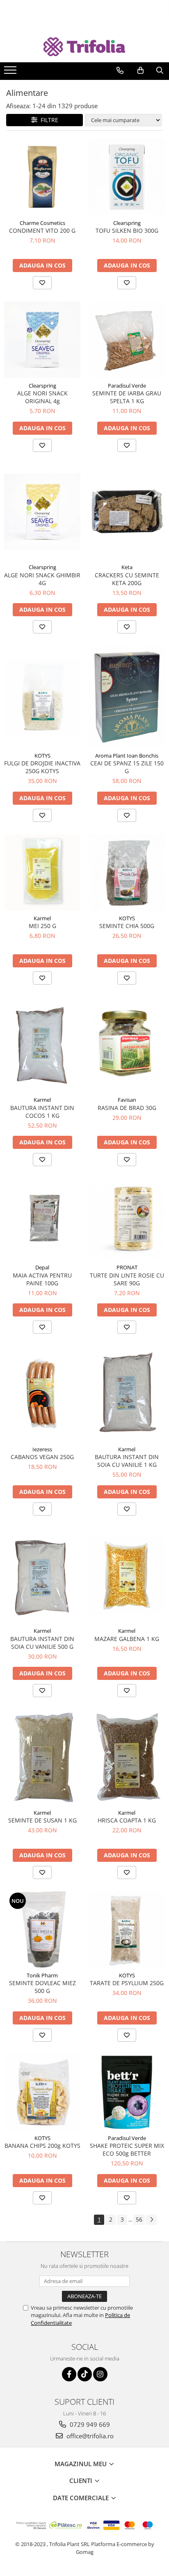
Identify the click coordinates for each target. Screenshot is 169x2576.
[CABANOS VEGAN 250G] (42, 1394)
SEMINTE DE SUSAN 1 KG (42, 1820)
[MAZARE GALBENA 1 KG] (127, 1575)
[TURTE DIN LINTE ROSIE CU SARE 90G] (127, 1219)
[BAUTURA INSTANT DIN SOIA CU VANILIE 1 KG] (127, 1394)
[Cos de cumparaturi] (140, 70)
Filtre (48, 120)
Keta (127, 567)
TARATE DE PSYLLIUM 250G (127, 1983)
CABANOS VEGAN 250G (42, 1457)
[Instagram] (100, 2374)
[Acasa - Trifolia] (84, 47)
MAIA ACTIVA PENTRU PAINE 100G (42, 1279)
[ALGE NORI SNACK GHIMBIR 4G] (42, 512)
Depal (42, 1267)
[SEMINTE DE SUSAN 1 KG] (42, 1757)
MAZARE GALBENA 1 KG (127, 1639)
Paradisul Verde (127, 386)
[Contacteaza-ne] (120, 70)
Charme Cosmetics (42, 223)
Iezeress (42, 1449)
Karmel (42, 918)
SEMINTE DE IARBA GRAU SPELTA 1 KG (127, 397)
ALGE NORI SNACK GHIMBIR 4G (42, 579)
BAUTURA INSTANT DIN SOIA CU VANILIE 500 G (42, 1643)
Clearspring (127, 223)
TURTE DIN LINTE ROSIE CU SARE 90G (127, 1279)
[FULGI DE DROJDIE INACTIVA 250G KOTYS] (42, 697)
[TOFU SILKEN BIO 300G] (127, 177)
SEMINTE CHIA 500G (127, 926)
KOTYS (42, 756)
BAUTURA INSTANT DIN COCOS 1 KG (42, 1112)
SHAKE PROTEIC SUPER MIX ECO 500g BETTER (127, 2149)
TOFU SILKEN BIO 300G (127, 230)
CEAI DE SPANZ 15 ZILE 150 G (127, 767)
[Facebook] (69, 2374)
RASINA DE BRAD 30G (127, 1108)
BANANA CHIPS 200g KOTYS (42, 2146)
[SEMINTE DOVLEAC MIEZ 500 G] (42, 1929)
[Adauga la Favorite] (42, 283)
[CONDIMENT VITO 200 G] (42, 177)
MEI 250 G (42, 926)
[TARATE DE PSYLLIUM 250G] (127, 1929)
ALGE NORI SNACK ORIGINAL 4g (42, 397)
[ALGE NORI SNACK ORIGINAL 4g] (42, 340)
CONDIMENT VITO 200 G (42, 230)
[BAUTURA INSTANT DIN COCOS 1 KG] (42, 1045)
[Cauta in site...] (160, 70)
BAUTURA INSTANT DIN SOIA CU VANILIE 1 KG (127, 1461)
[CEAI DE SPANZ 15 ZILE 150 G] (127, 697)
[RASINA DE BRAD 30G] (127, 1045)
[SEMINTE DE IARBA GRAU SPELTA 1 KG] (127, 340)
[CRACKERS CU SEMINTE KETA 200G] (127, 512)
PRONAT (127, 1267)
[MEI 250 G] (42, 872)
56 (139, 2219)
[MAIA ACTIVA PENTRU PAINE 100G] (42, 1219)
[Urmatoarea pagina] (151, 2220)
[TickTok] (85, 2374)
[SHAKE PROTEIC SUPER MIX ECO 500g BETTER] (127, 2092)
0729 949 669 (89, 2424)
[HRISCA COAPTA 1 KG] (127, 1757)
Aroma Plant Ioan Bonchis (127, 756)
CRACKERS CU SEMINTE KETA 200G (127, 579)
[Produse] (11, 73)
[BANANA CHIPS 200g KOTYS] (42, 2092)
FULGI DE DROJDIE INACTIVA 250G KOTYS (42, 767)
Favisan (127, 1100)
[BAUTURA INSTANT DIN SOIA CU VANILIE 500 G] (42, 1576)
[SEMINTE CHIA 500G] (127, 872)
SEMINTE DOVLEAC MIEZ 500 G (42, 1987)
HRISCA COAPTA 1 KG (127, 1820)
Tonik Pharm (42, 1975)
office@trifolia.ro (89, 2436)
